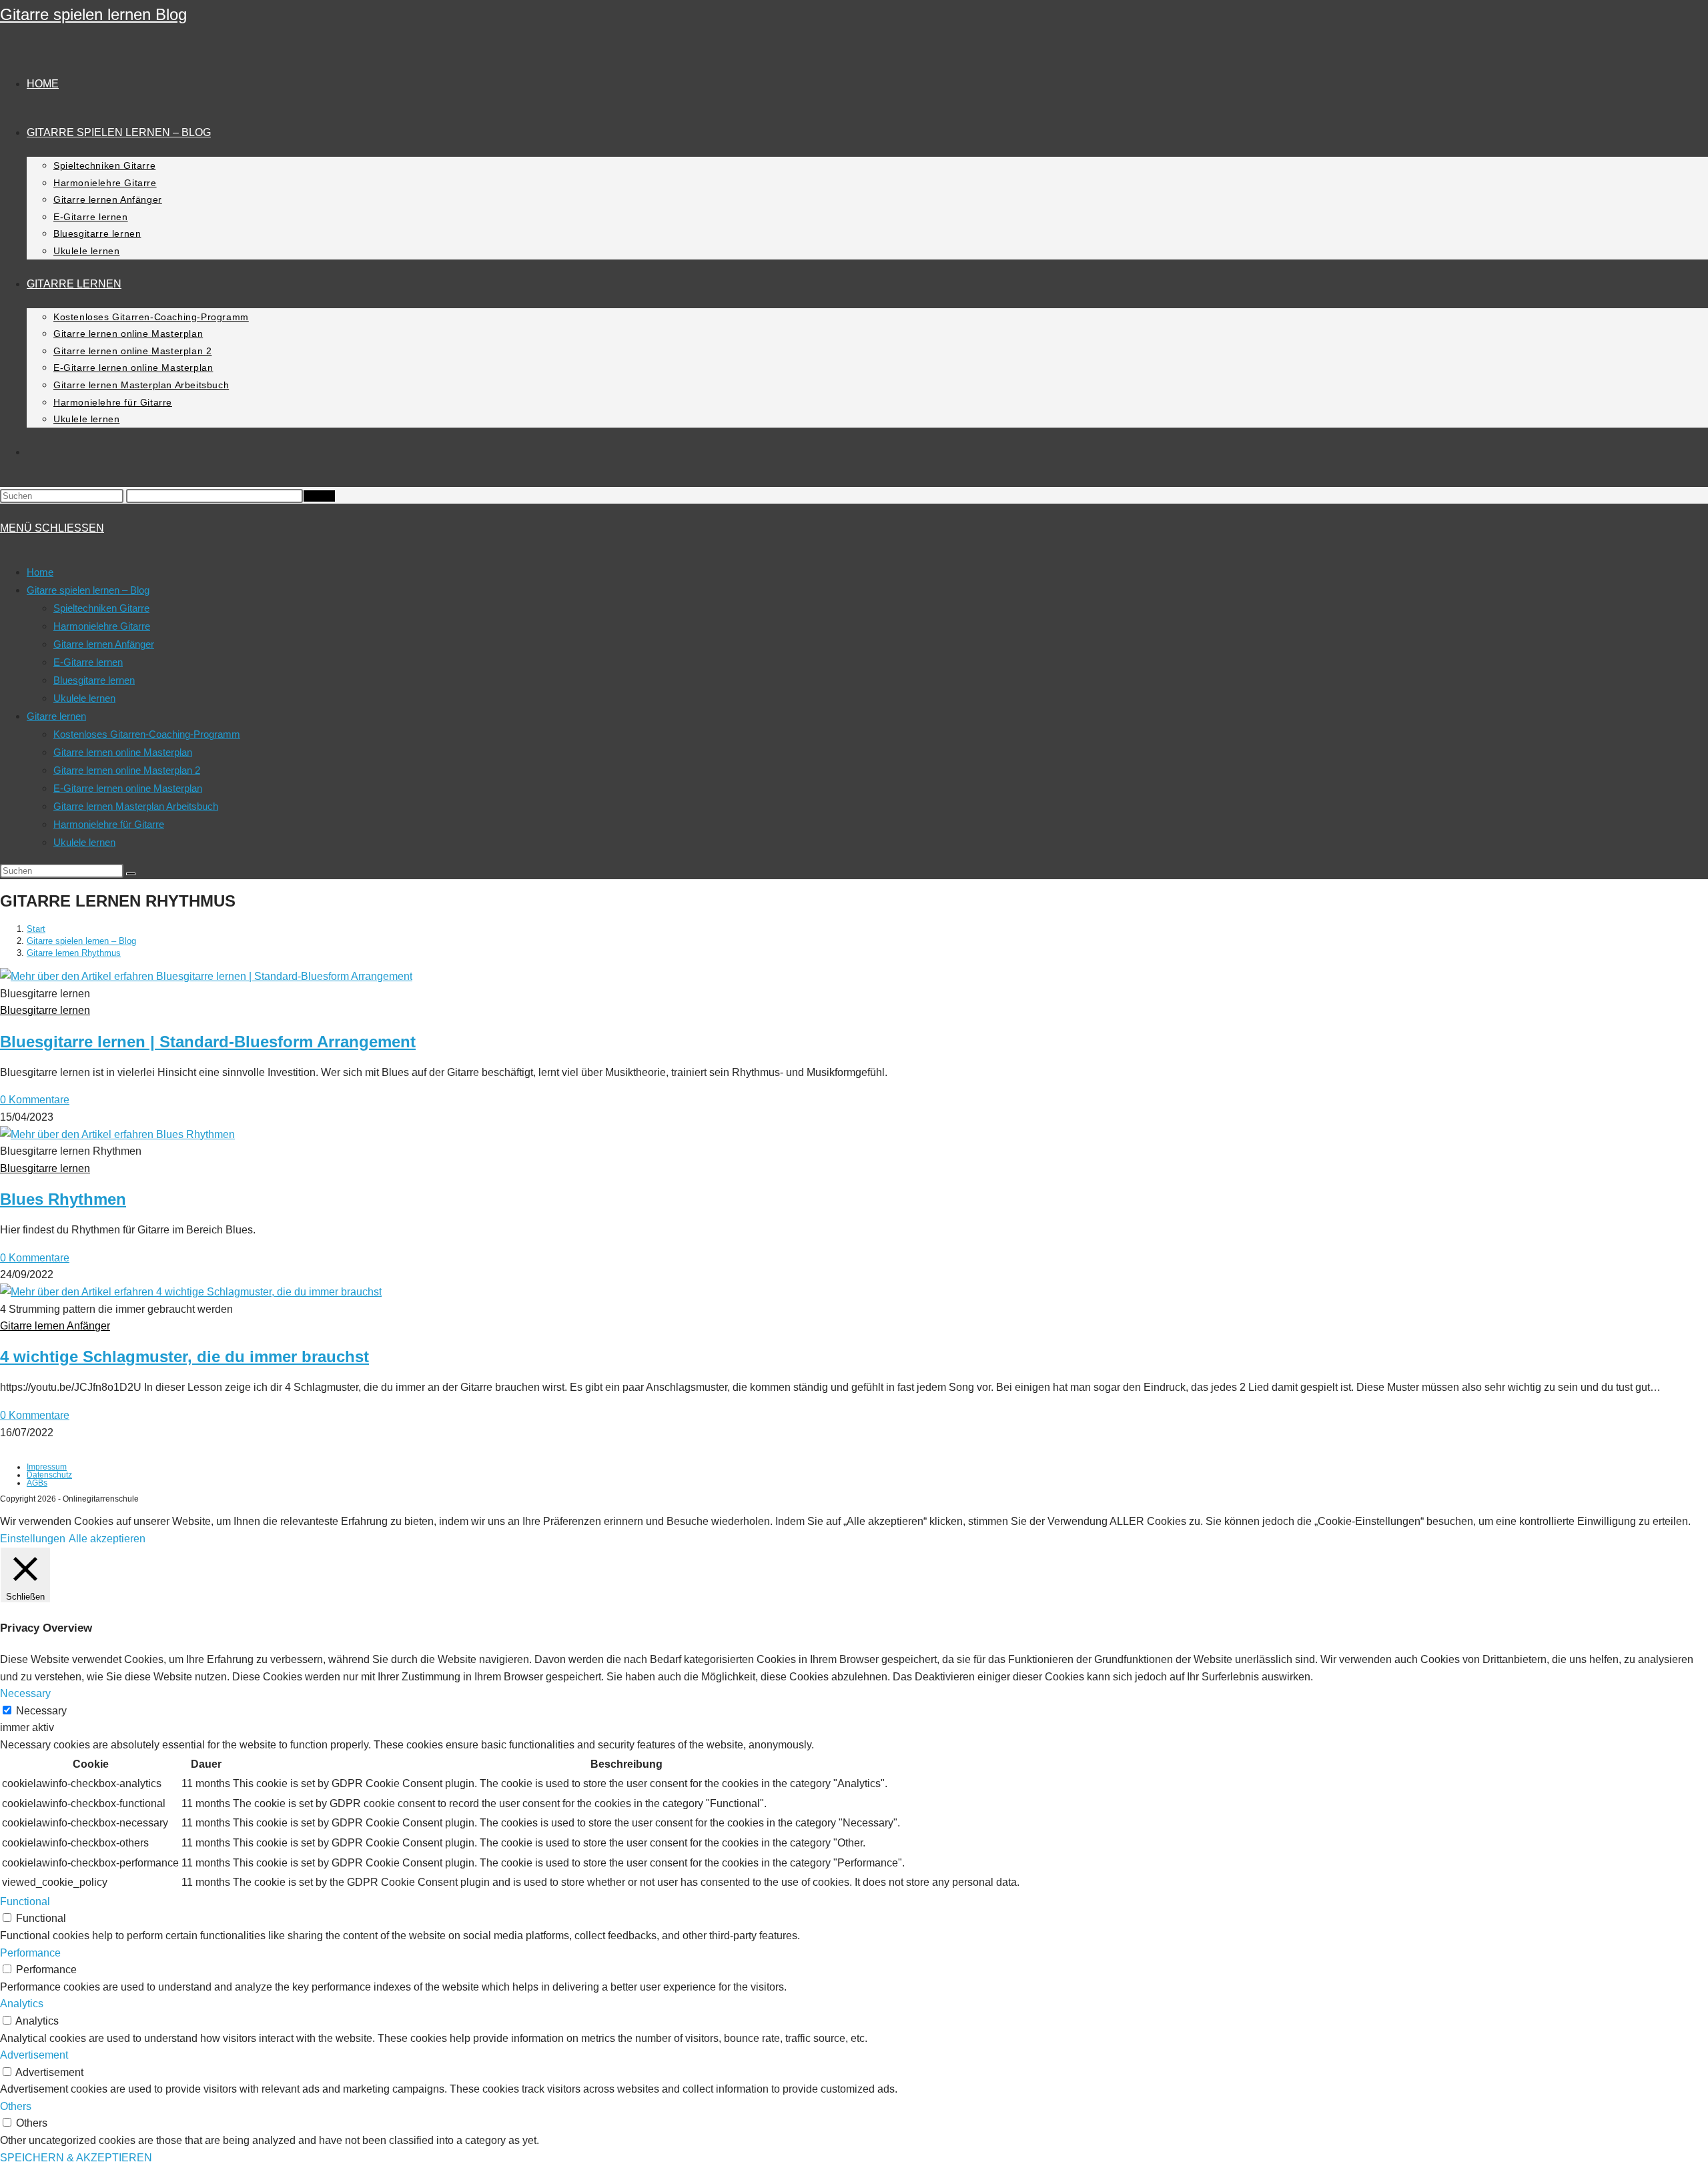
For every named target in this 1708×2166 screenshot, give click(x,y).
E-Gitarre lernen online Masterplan (128, 788)
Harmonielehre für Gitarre (109, 824)
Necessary (41, 1711)
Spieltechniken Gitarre (101, 608)
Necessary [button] (25, 1693)
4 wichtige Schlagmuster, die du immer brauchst (184, 1357)
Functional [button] (25, 1902)
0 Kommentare (35, 1100)
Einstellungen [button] (33, 1539)
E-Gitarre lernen (88, 662)
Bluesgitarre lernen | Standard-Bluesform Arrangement (208, 1042)
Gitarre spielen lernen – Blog (88, 590)
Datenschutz (49, 1475)
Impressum (47, 1467)
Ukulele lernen (84, 698)
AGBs (37, 1483)
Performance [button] (30, 1953)
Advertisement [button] (34, 2055)
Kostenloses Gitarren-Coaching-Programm (147, 734)
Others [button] (16, 2106)
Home (40, 572)
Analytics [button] (22, 2004)
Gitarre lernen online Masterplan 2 (127, 770)
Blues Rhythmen (63, 1199)
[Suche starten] (131, 874)
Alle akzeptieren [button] (107, 1539)
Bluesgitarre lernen (94, 680)
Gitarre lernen (56, 716)
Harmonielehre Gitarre (102, 626)
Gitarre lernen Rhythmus (74, 953)
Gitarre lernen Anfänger (104, 644)
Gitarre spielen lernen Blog (93, 14)
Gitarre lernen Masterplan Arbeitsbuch (136, 806)
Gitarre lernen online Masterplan (123, 752)
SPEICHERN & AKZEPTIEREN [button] (76, 2158)
